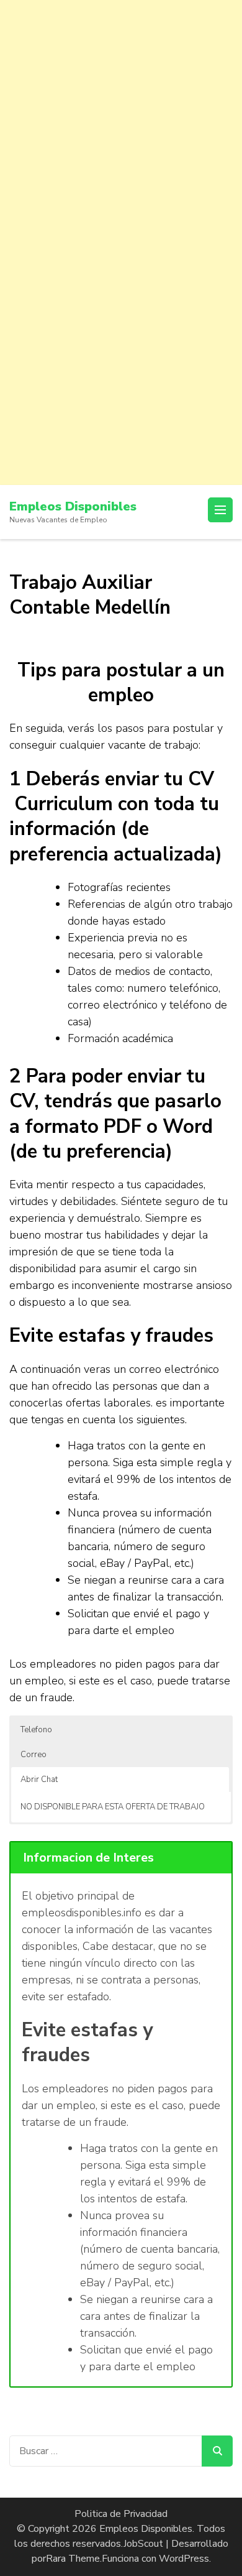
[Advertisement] (121, 121)
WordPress (184, 2559)
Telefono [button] (36, 1730)
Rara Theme (73, 2559)
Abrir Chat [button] (39, 1780)
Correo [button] (34, 1755)
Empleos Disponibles (73, 506)
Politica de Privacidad (121, 2514)
